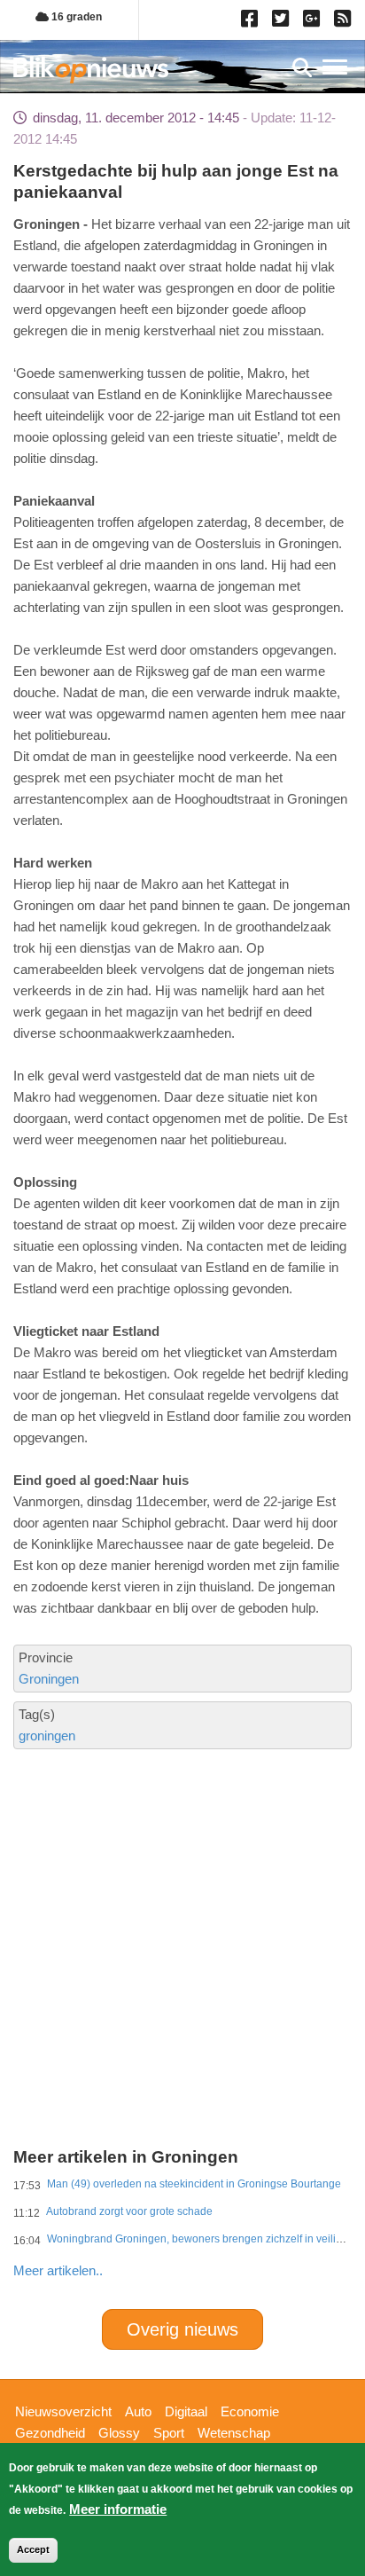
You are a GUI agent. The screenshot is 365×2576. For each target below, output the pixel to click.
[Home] (91, 70)
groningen (47, 1736)
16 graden (75, 17)
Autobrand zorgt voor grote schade (129, 2211)
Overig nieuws (182, 2329)
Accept (33, 2549)
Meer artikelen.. (58, 2270)
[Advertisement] (182, 1878)
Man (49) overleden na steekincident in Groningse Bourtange (194, 2184)
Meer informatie (118, 2509)
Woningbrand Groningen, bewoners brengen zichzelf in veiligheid (205, 2239)
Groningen (49, 1679)
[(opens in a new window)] (252, 22)
